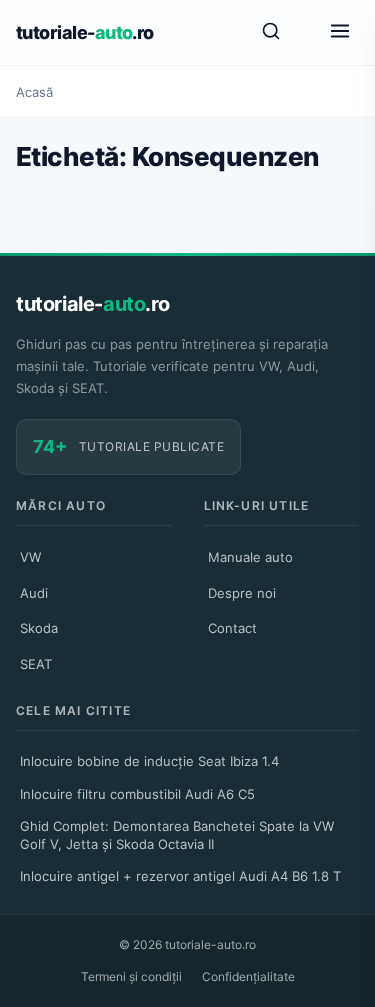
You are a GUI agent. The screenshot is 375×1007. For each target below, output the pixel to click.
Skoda (39, 628)
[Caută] (271, 32)
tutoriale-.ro (85, 32)
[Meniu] (340, 32)
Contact (232, 628)
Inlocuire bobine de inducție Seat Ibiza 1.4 (149, 761)
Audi (34, 593)
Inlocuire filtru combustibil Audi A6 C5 (137, 794)
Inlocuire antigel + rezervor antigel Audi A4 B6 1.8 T (180, 876)
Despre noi (242, 593)
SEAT (36, 664)
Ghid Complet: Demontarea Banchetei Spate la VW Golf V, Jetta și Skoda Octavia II (177, 835)
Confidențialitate (248, 976)
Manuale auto (250, 557)
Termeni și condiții (131, 976)
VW (30, 557)
